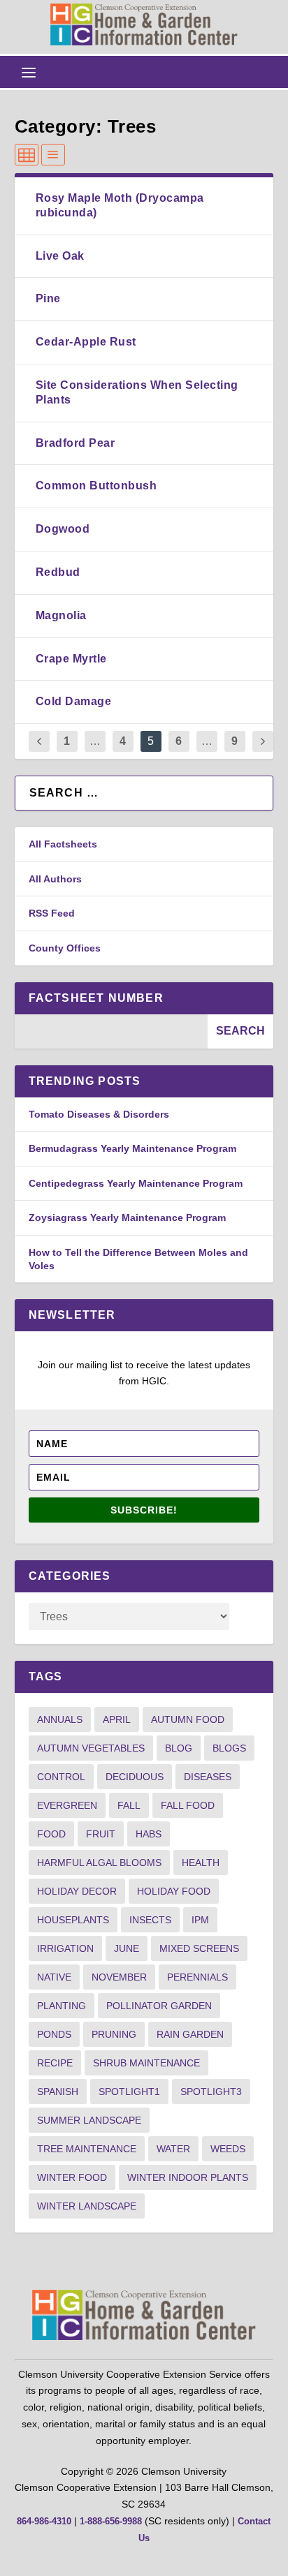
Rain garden (190, 2034)
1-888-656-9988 (111, 2521)
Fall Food (188, 1805)
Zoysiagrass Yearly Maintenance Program (127, 1217)
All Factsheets (63, 844)
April (117, 1719)
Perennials (197, 1977)
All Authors (55, 879)
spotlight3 (211, 2092)
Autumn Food (188, 1719)
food (51, 1834)
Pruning (114, 2034)
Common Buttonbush (96, 486)
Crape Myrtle (71, 659)
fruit (101, 1834)
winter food (72, 2177)
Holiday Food (174, 1891)
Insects (150, 1920)
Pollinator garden (159, 2006)
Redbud (58, 572)
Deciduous (135, 1777)
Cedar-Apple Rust (86, 342)
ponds (54, 2034)
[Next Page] (263, 742)
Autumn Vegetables (91, 1748)
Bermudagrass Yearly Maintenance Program (132, 1148)
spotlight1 (129, 2092)
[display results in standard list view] (53, 155)
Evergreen (67, 1805)
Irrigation (65, 1948)
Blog (179, 1748)
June (127, 1948)
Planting (62, 2006)
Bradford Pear (75, 443)
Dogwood (63, 529)
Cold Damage (74, 701)
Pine (48, 298)
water (173, 2149)
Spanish (58, 2092)
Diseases (208, 1777)
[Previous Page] (39, 742)
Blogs (229, 1748)
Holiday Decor (77, 1891)
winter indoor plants (188, 2177)
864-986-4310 (44, 2521)
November (119, 1977)
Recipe (55, 2063)
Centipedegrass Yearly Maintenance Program (136, 1183)
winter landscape (87, 2206)
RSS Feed (52, 913)
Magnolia (61, 615)
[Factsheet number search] (111, 1031)
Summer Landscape (89, 2120)
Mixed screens (199, 1948)
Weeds (228, 2149)
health (201, 1863)
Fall (129, 1805)
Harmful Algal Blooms (99, 1863)
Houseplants (73, 1920)
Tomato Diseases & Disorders (99, 1114)
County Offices (65, 948)
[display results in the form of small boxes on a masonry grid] (27, 155)
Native (54, 1977)
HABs (149, 1834)
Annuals (60, 1719)
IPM (200, 1920)
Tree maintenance (87, 2149)
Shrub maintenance (146, 2063)
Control (61, 1777)
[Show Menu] (29, 72)
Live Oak (60, 256)
